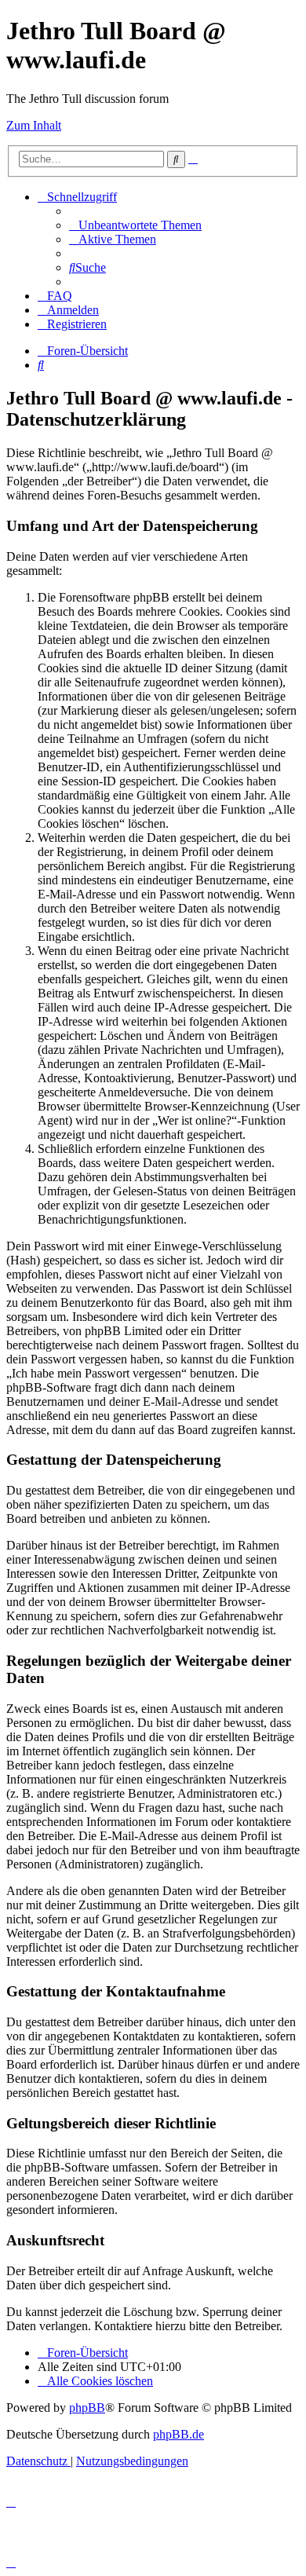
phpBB (87, 2408)
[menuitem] (135, 225)
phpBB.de (178, 2434)
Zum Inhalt (34, 125)
